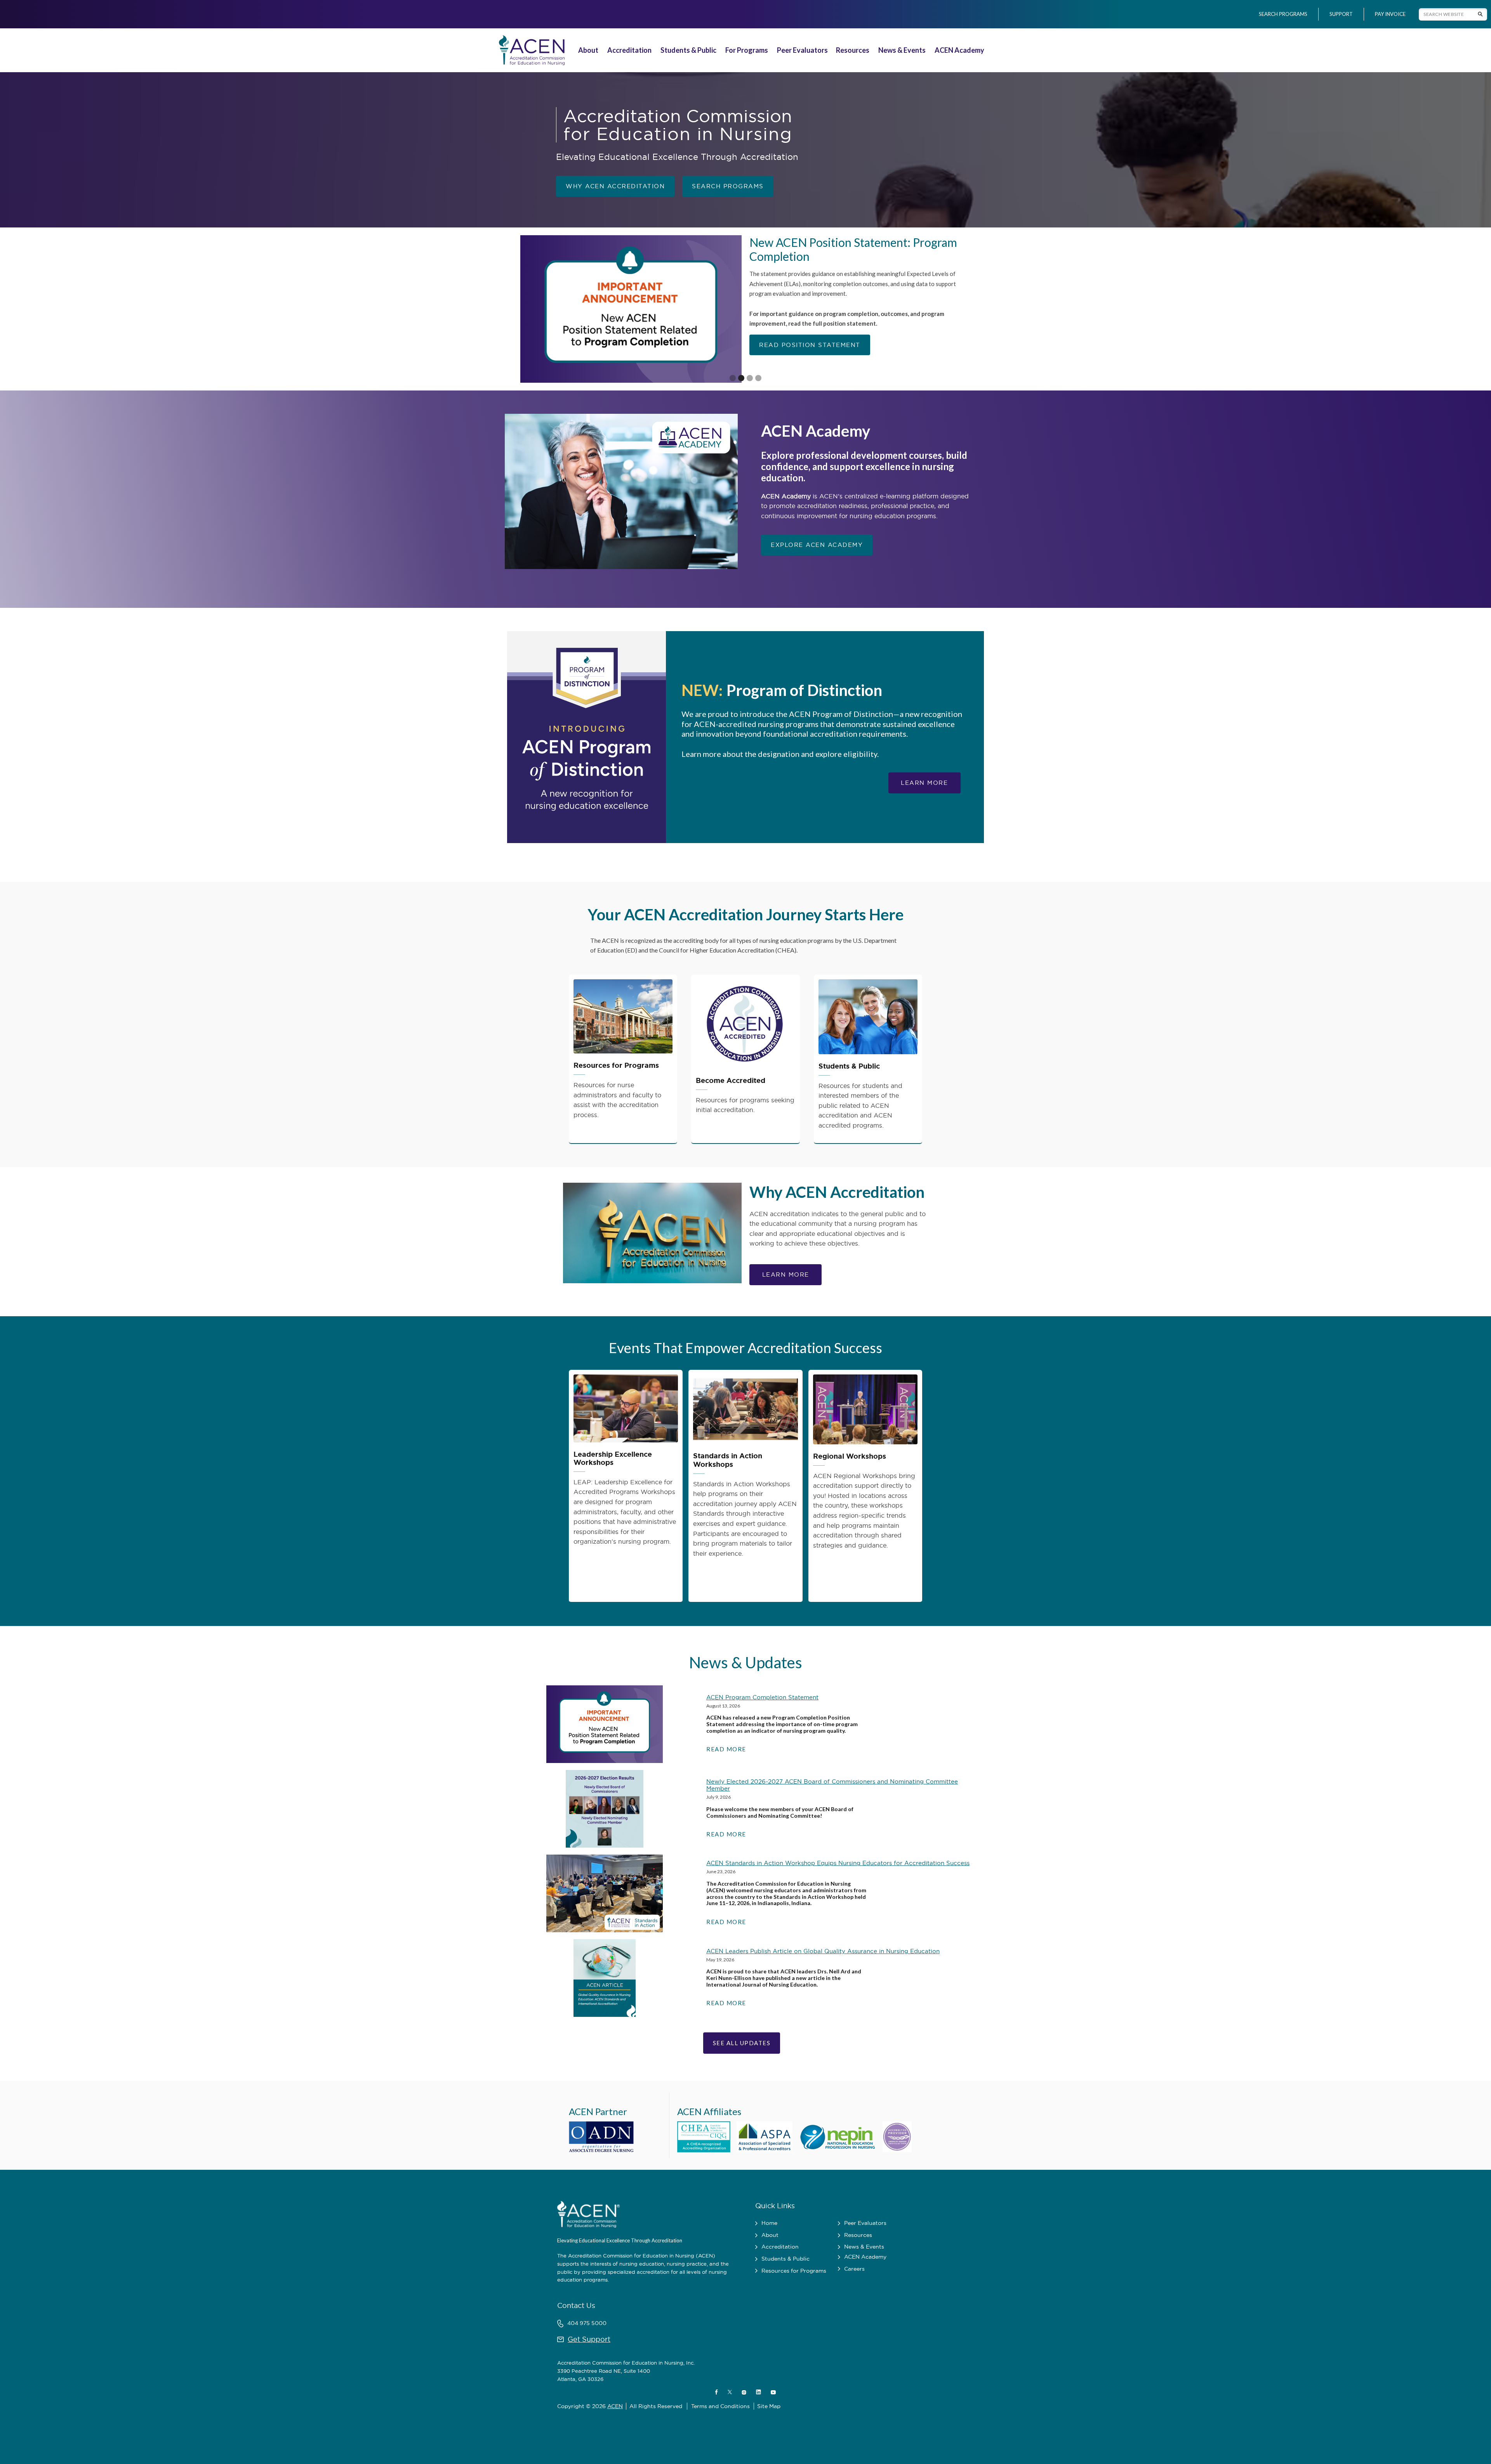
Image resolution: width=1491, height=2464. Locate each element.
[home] (530, 50)
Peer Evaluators (802, 50)
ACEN (615, 2406)
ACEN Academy (959, 50)
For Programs (747, 50)
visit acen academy (798, 311)
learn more (924, 783)
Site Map (769, 2406)
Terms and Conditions (720, 2406)
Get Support (589, 2339)
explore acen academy (817, 545)
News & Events (902, 50)
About (588, 50)
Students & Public (688, 50)
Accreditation (629, 50)
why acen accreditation (615, 186)
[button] (589, 50)
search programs (728, 186)
